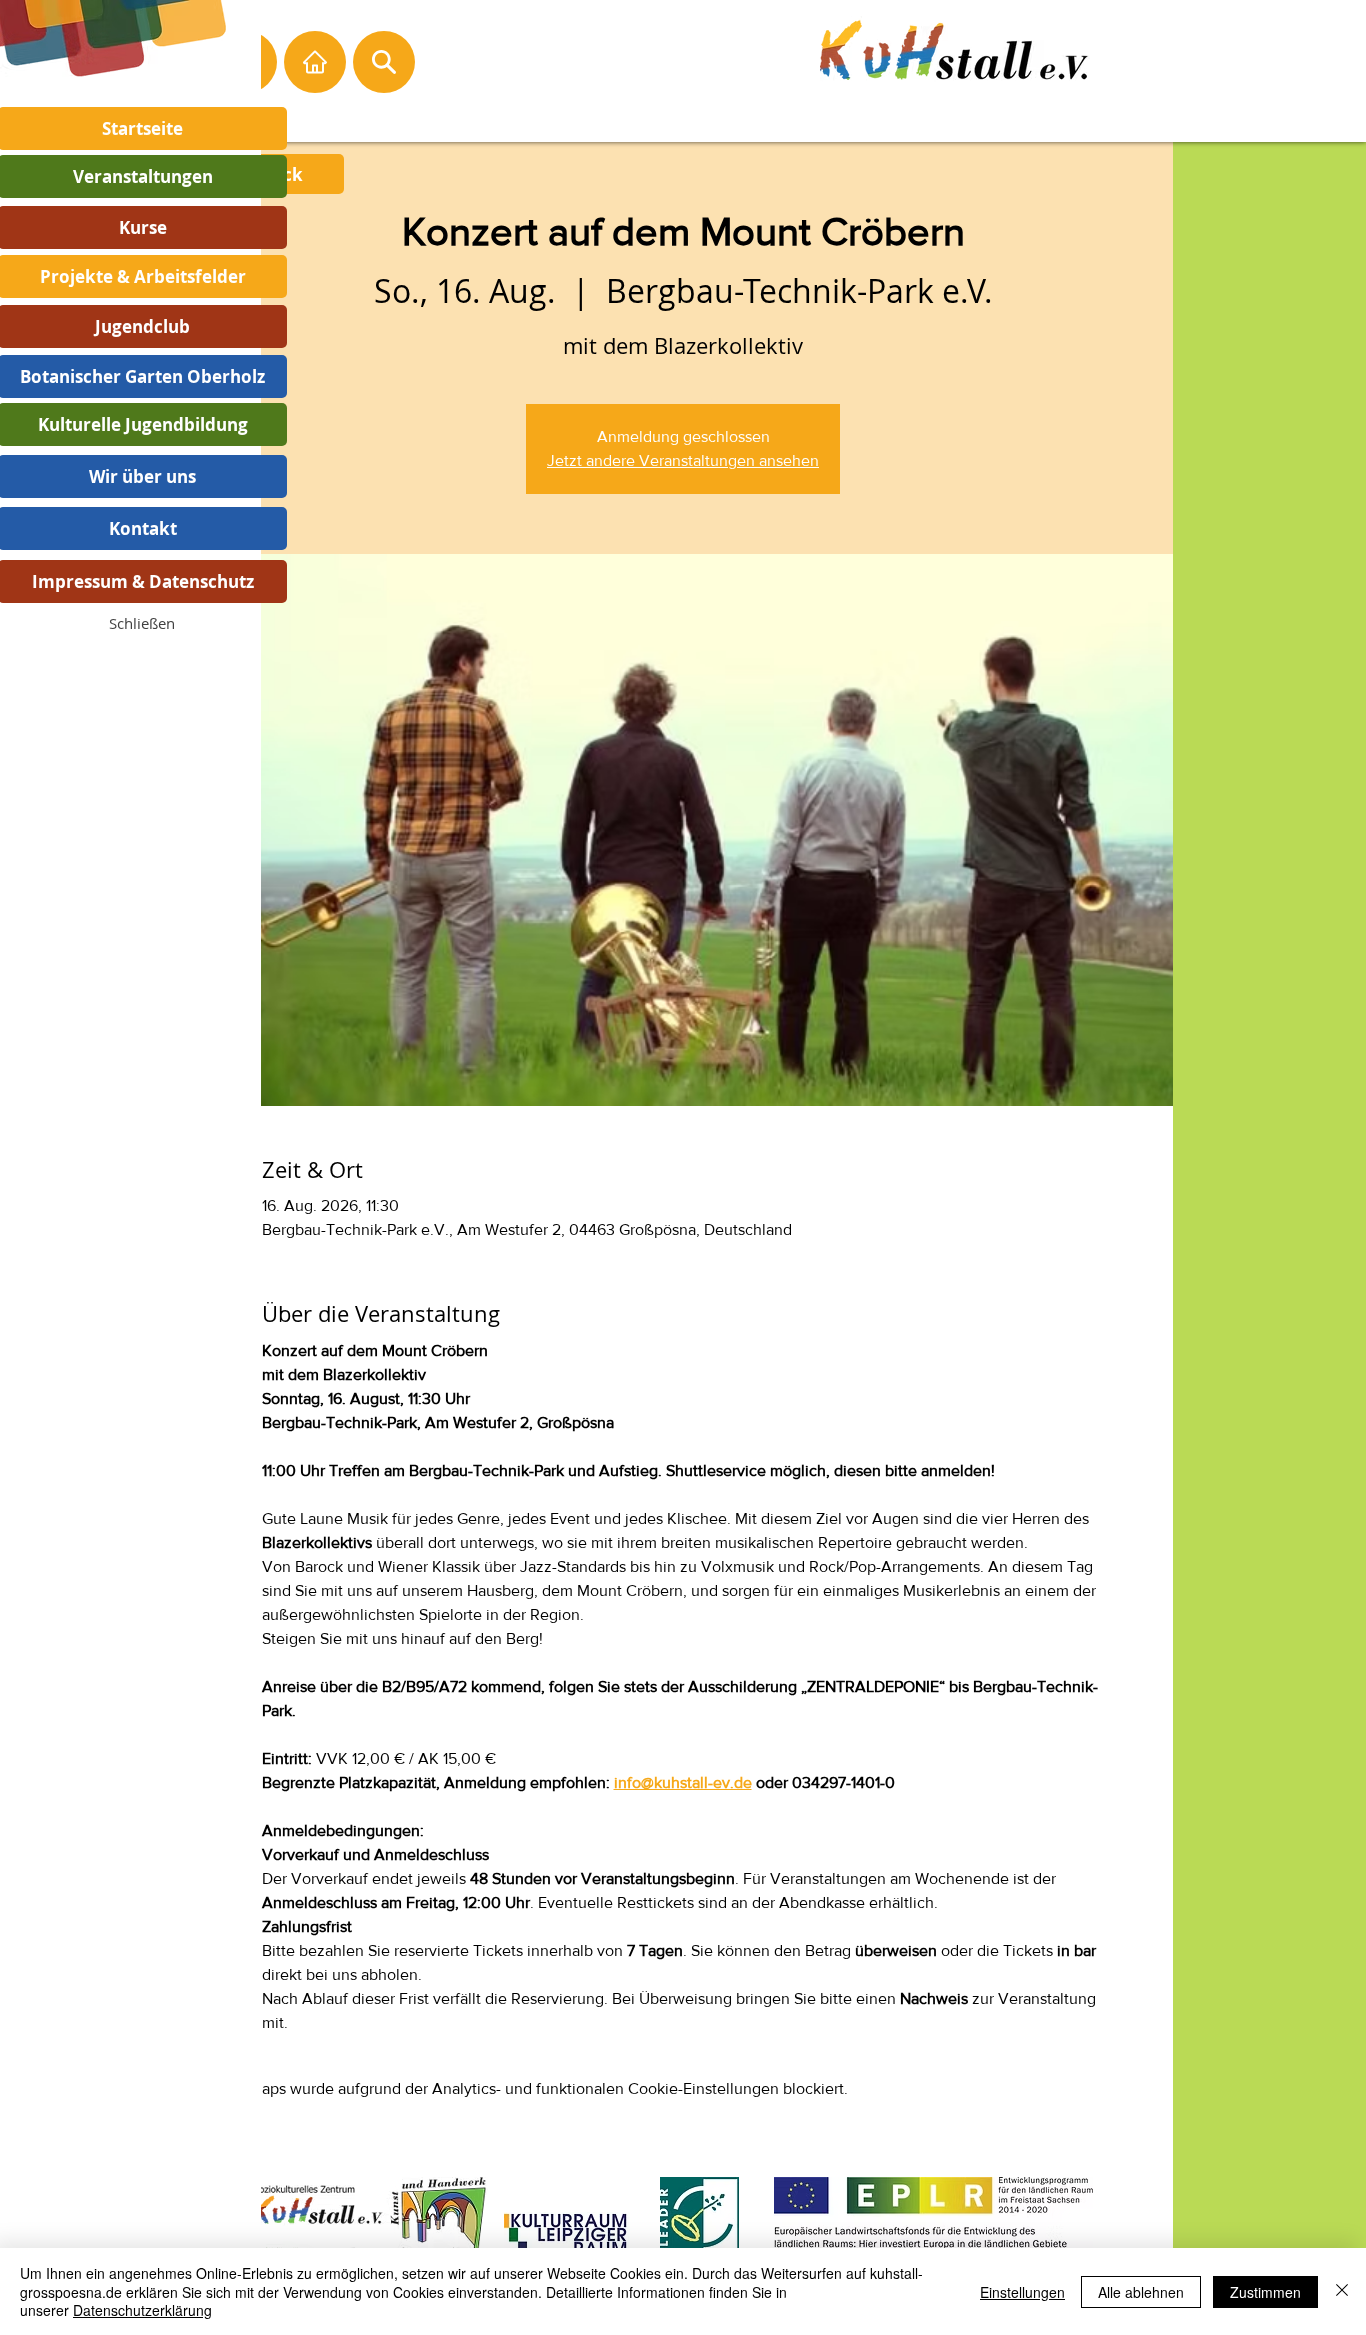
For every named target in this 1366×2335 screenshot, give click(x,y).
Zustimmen (1265, 2292)
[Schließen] (1342, 2291)
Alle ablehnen (1141, 2292)
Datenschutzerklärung (142, 2310)
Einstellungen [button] (1022, 2292)
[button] (142, 623)
